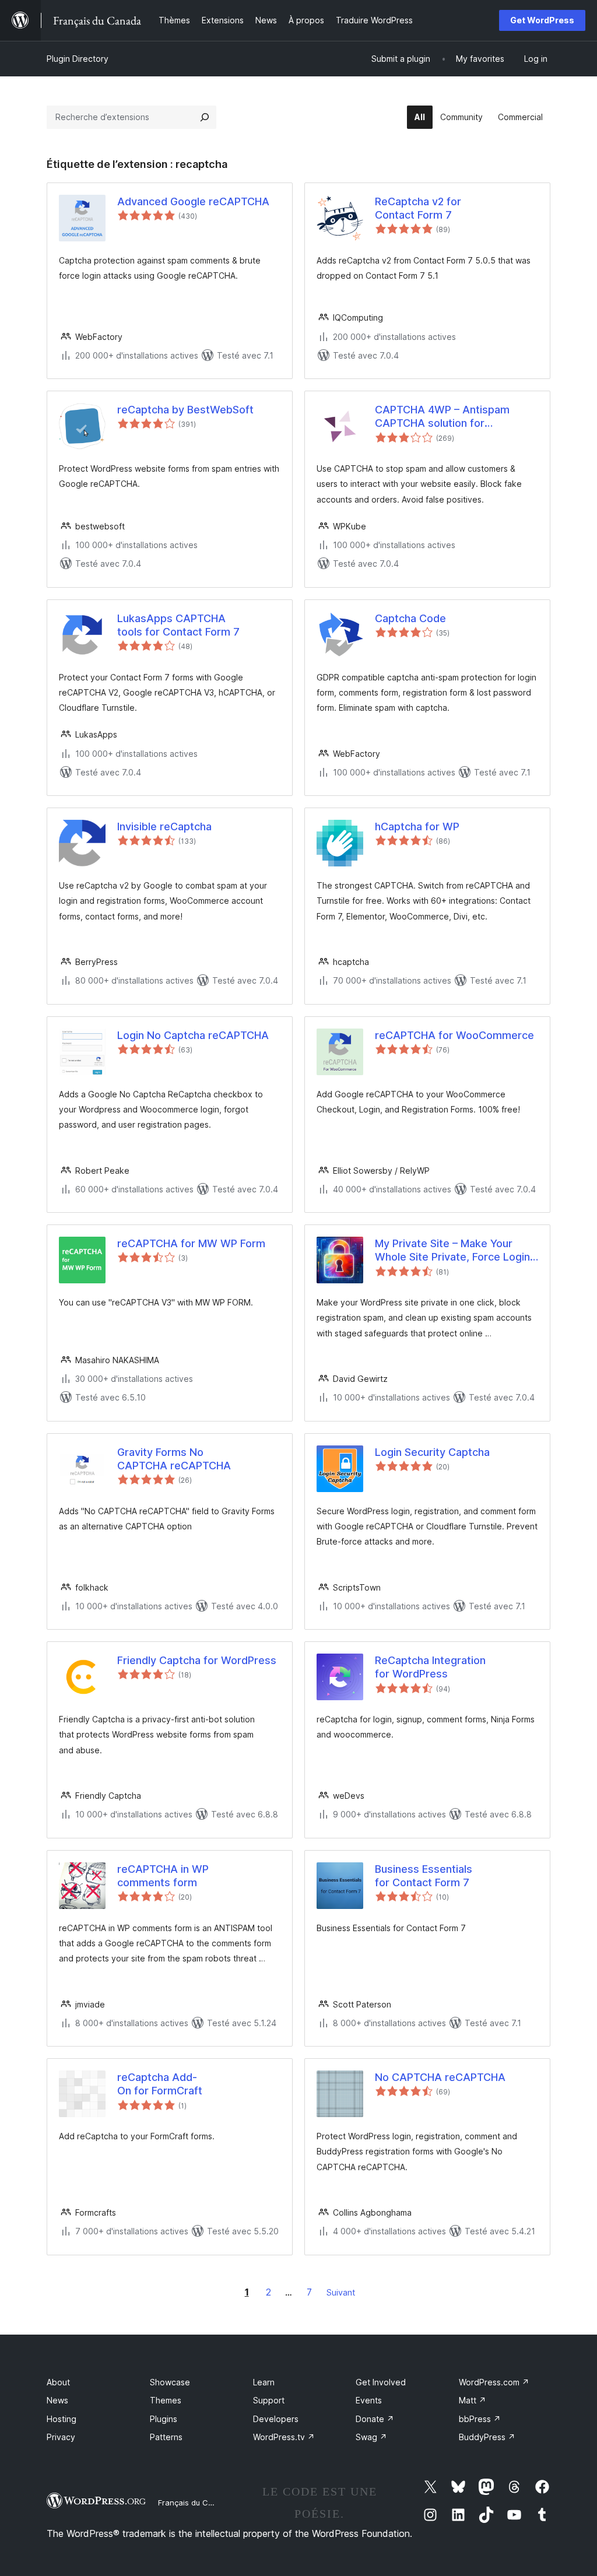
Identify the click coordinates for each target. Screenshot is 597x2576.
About (58, 2382)
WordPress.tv (284, 2437)
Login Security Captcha (432, 1452)
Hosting (62, 2419)
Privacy (61, 2437)
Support (269, 2400)
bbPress (480, 2419)
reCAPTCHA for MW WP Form (191, 1243)
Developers (276, 2419)
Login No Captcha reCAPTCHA (193, 1035)
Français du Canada (195, 2503)
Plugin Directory (78, 59)
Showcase (170, 2382)
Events (369, 2400)
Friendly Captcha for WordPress (197, 1660)
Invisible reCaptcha (164, 827)
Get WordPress (542, 20)
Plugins (164, 2419)
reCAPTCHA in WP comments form (163, 1876)
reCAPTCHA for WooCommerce (454, 1035)
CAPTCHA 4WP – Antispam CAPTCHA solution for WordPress (442, 417)
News (57, 2400)
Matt (473, 2400)
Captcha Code (410, 618)
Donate (375, 2419)
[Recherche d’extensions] (205, 117)
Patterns (166, 2437)
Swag (371, 2437)
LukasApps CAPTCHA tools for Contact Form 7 (178, 625)
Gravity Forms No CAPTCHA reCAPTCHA (174, 1459)
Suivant (341, 2292)
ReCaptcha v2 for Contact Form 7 (418, 208)
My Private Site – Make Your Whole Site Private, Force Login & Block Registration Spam (452, 1251)
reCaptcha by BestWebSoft (185, 410)
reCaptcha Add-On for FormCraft (160, 2084)
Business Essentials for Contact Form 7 (424, 1876)
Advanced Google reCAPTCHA (193, 201)
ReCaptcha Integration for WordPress (430, 1667)
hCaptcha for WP (417, 827)
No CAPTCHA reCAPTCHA (440, 2077)
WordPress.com (494, 2382)
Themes (166, 2400)
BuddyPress (487, 2437)
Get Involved (381, 2382)
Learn (264, 2382)
